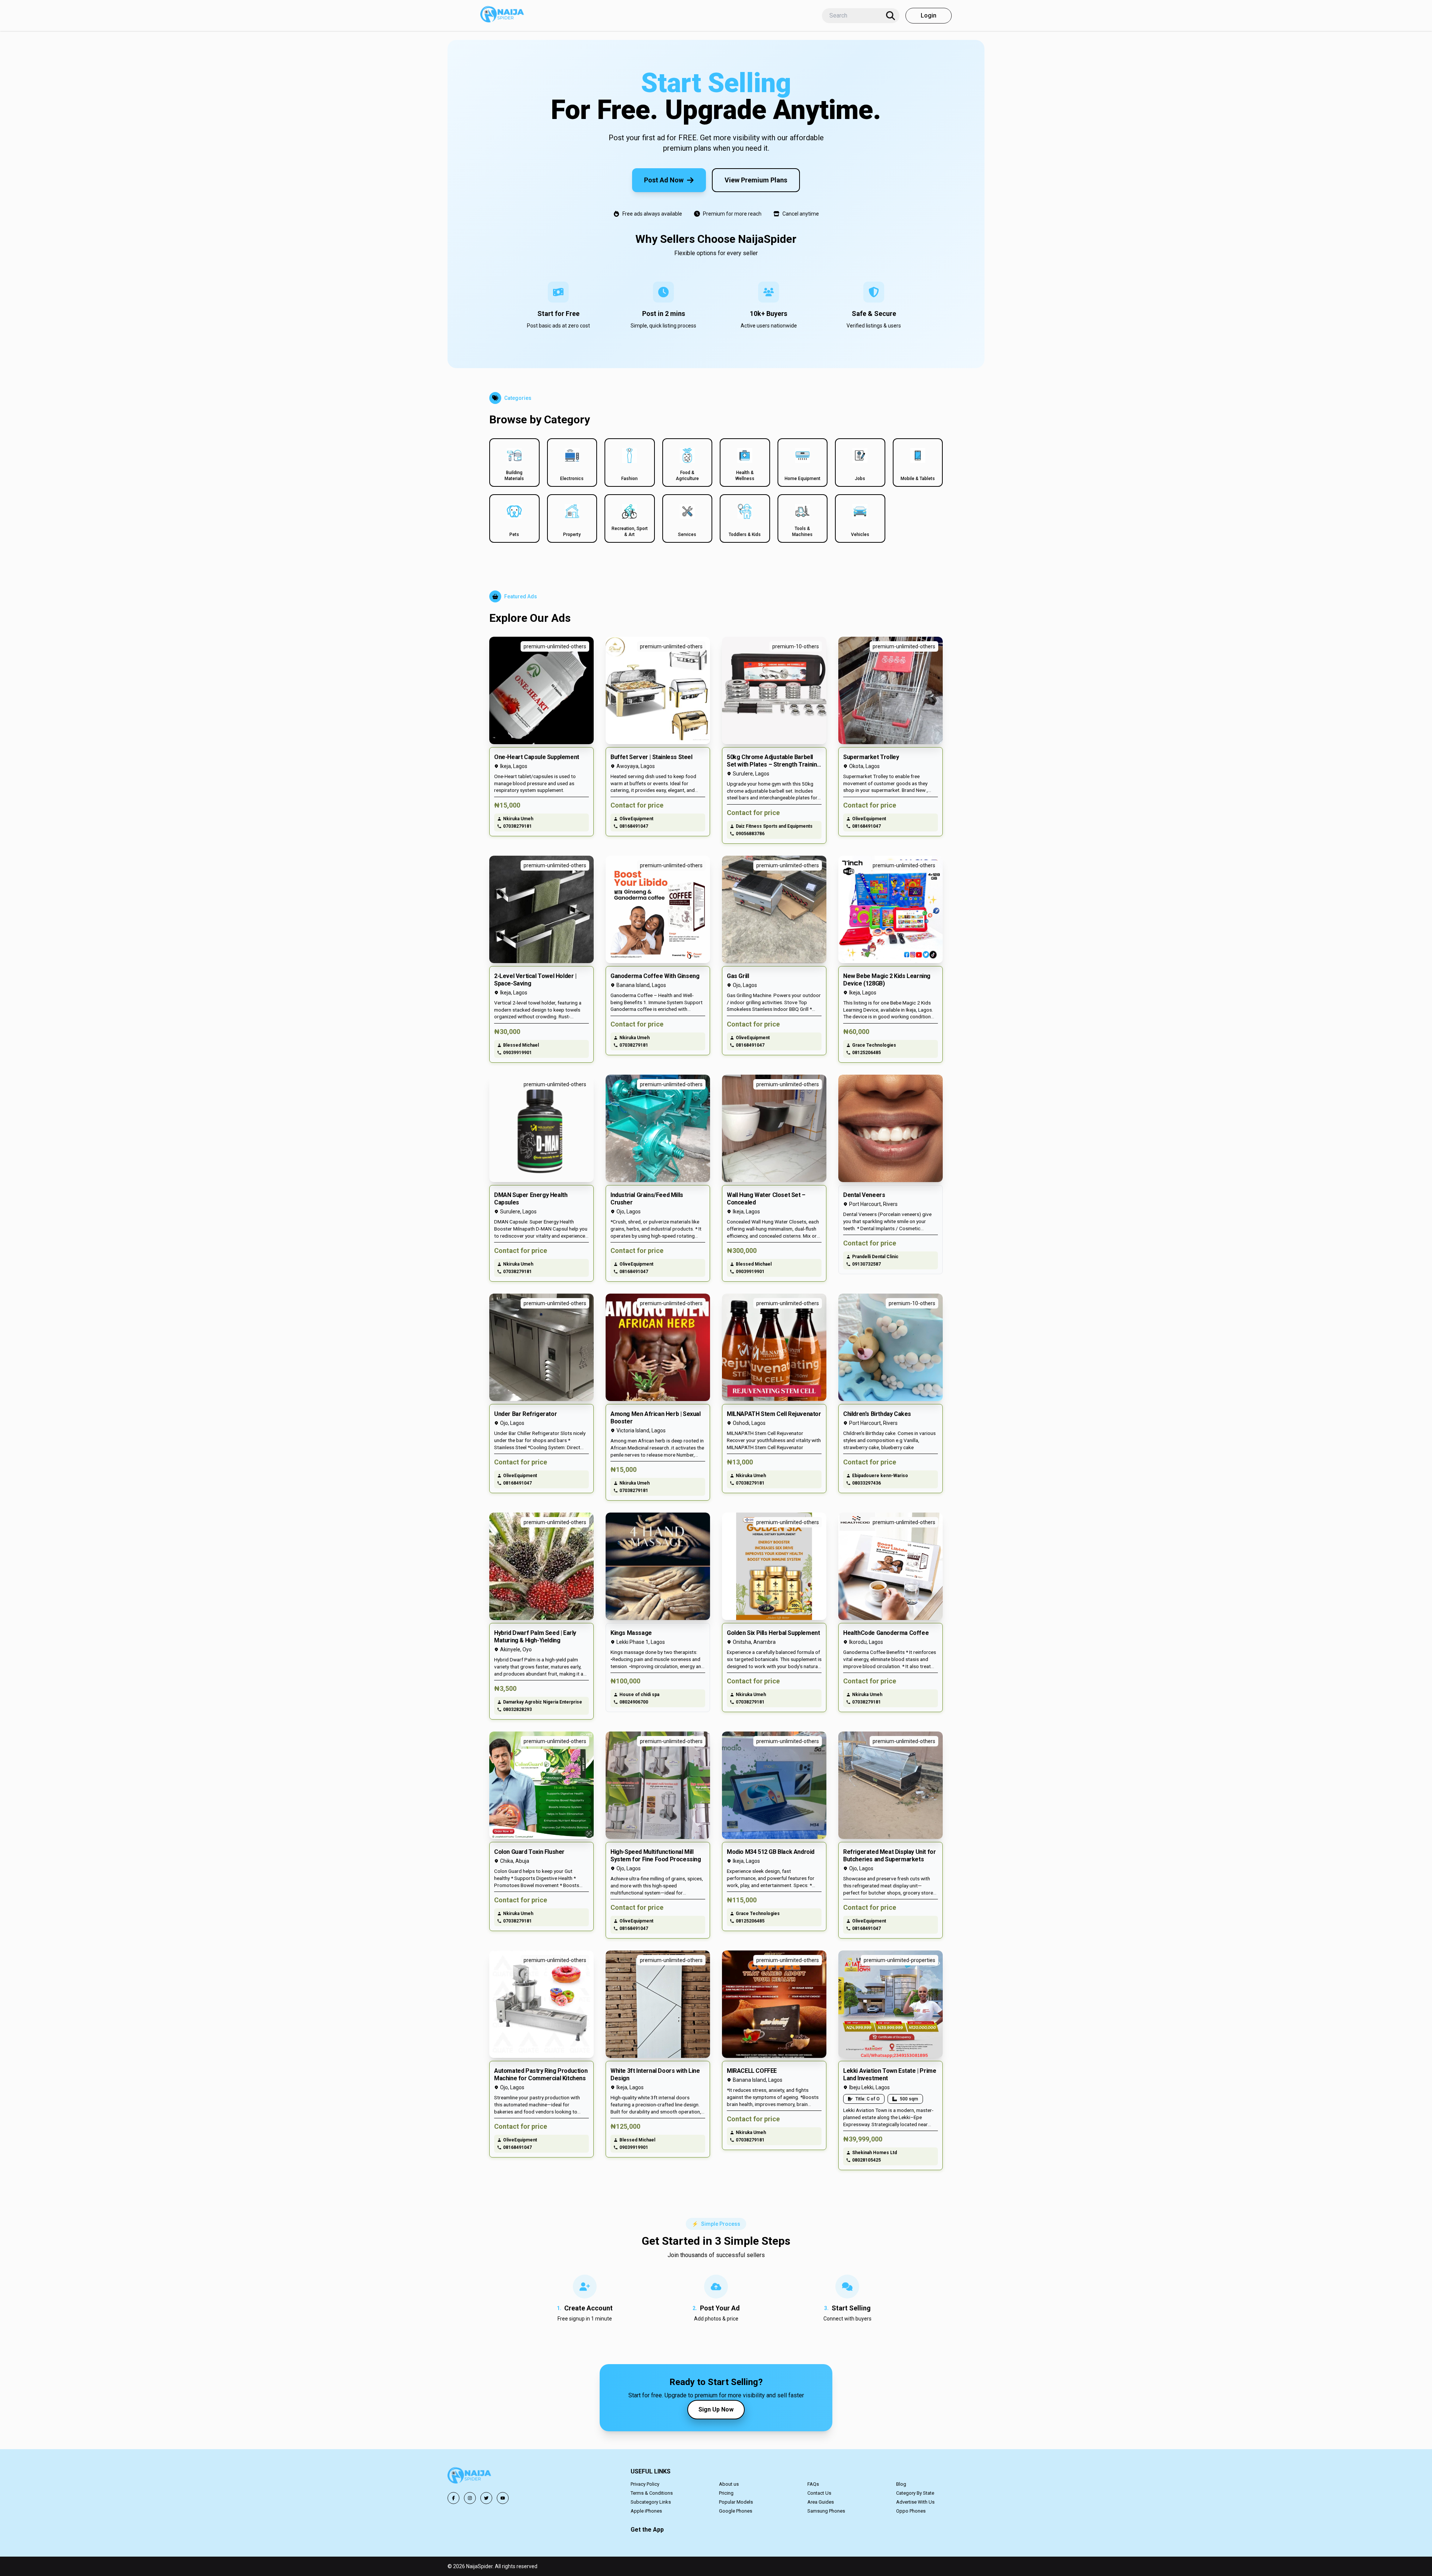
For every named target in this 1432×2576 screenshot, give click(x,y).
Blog (901, 2484)
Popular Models (736, 2502)
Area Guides (821, 2502)
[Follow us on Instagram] (470, 2498)
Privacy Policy (645, 2484)
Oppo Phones (911, 2511)
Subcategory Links (651, 2502)
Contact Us (819, 2493)
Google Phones (736, 2511)
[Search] (891, 16)
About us (729, 2484)
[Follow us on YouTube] (503, 2498)
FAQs (813, 2484)
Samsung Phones (826, 2511)
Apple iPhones (646, 2511)
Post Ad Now (664, 180)
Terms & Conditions (652, 2493)
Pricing (726, 2493)
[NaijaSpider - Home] (470, 2477)
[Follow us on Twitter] (486, 2498)
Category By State (915, 2493)
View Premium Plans (756, 180)
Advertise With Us (915, 2502)
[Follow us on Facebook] (453, 2498)
